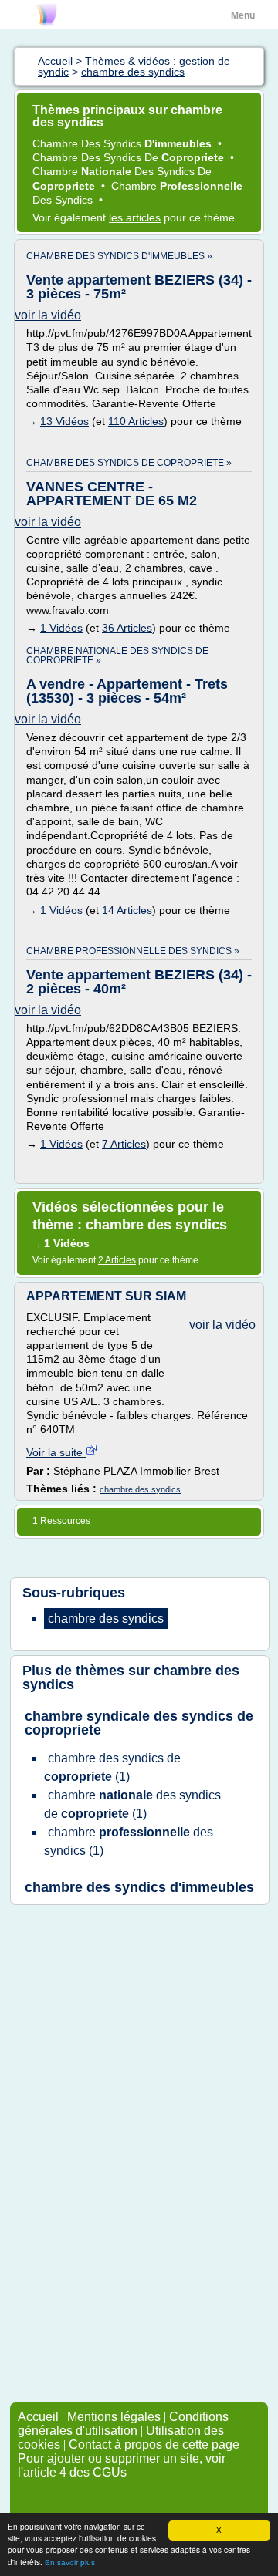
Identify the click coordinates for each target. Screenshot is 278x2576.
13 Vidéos (64, 421)
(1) (112, 1767)
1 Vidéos (61, 628)
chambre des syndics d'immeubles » (119, 256)
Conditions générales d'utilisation (123, 2424)
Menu (243, 15)
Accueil (38, 2417)
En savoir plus (70, 2563)
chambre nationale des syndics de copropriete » (117, 656)
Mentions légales (114, 2417)
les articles (135, 217)
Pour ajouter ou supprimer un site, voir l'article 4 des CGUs (122, 2465)
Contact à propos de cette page (154, 2445)
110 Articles (136, 421)
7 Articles (124, 1144)
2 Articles (117, 1260)
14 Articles (127, 910)
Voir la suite (56, 1452)
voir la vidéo (48, 315)
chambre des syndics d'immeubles (139, 1887)
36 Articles (127, 628)
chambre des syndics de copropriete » (129, 463)
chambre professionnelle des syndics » (133, 951)
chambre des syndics (140, 1489)
